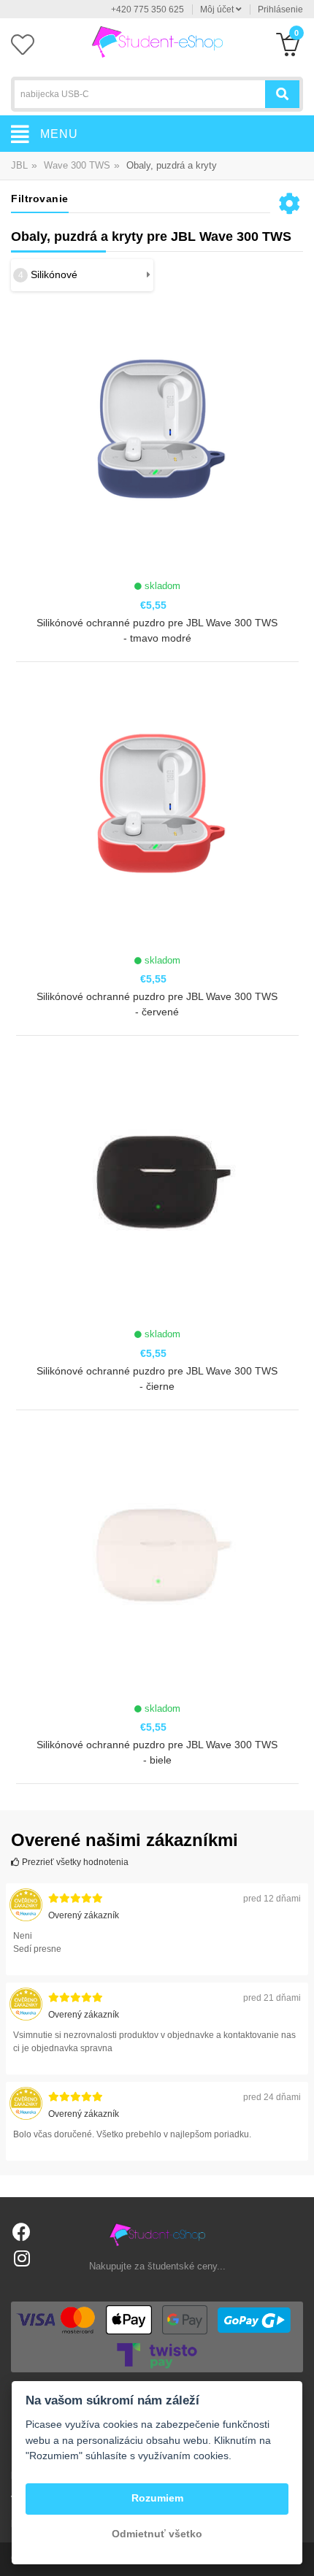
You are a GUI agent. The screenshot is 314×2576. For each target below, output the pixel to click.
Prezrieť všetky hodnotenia (74, 1862)
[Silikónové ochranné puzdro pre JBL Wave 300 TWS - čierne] (157, 1188)
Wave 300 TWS (77, 165)
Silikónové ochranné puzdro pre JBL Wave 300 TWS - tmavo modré (157, 630)
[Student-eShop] (157, 41)
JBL (19, 165)
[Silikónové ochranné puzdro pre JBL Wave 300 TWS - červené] (157, 814)
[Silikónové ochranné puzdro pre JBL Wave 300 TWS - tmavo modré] (157, 440)
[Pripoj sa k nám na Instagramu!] (22, 2258)
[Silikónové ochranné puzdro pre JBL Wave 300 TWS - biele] (157, 1562)
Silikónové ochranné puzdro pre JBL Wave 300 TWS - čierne (157, 1379)
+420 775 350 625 (148, 9)
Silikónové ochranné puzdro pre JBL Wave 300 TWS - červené (157, 1004)
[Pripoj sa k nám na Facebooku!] (22, 2232)
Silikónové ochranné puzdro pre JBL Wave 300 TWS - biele (157, 1752)
